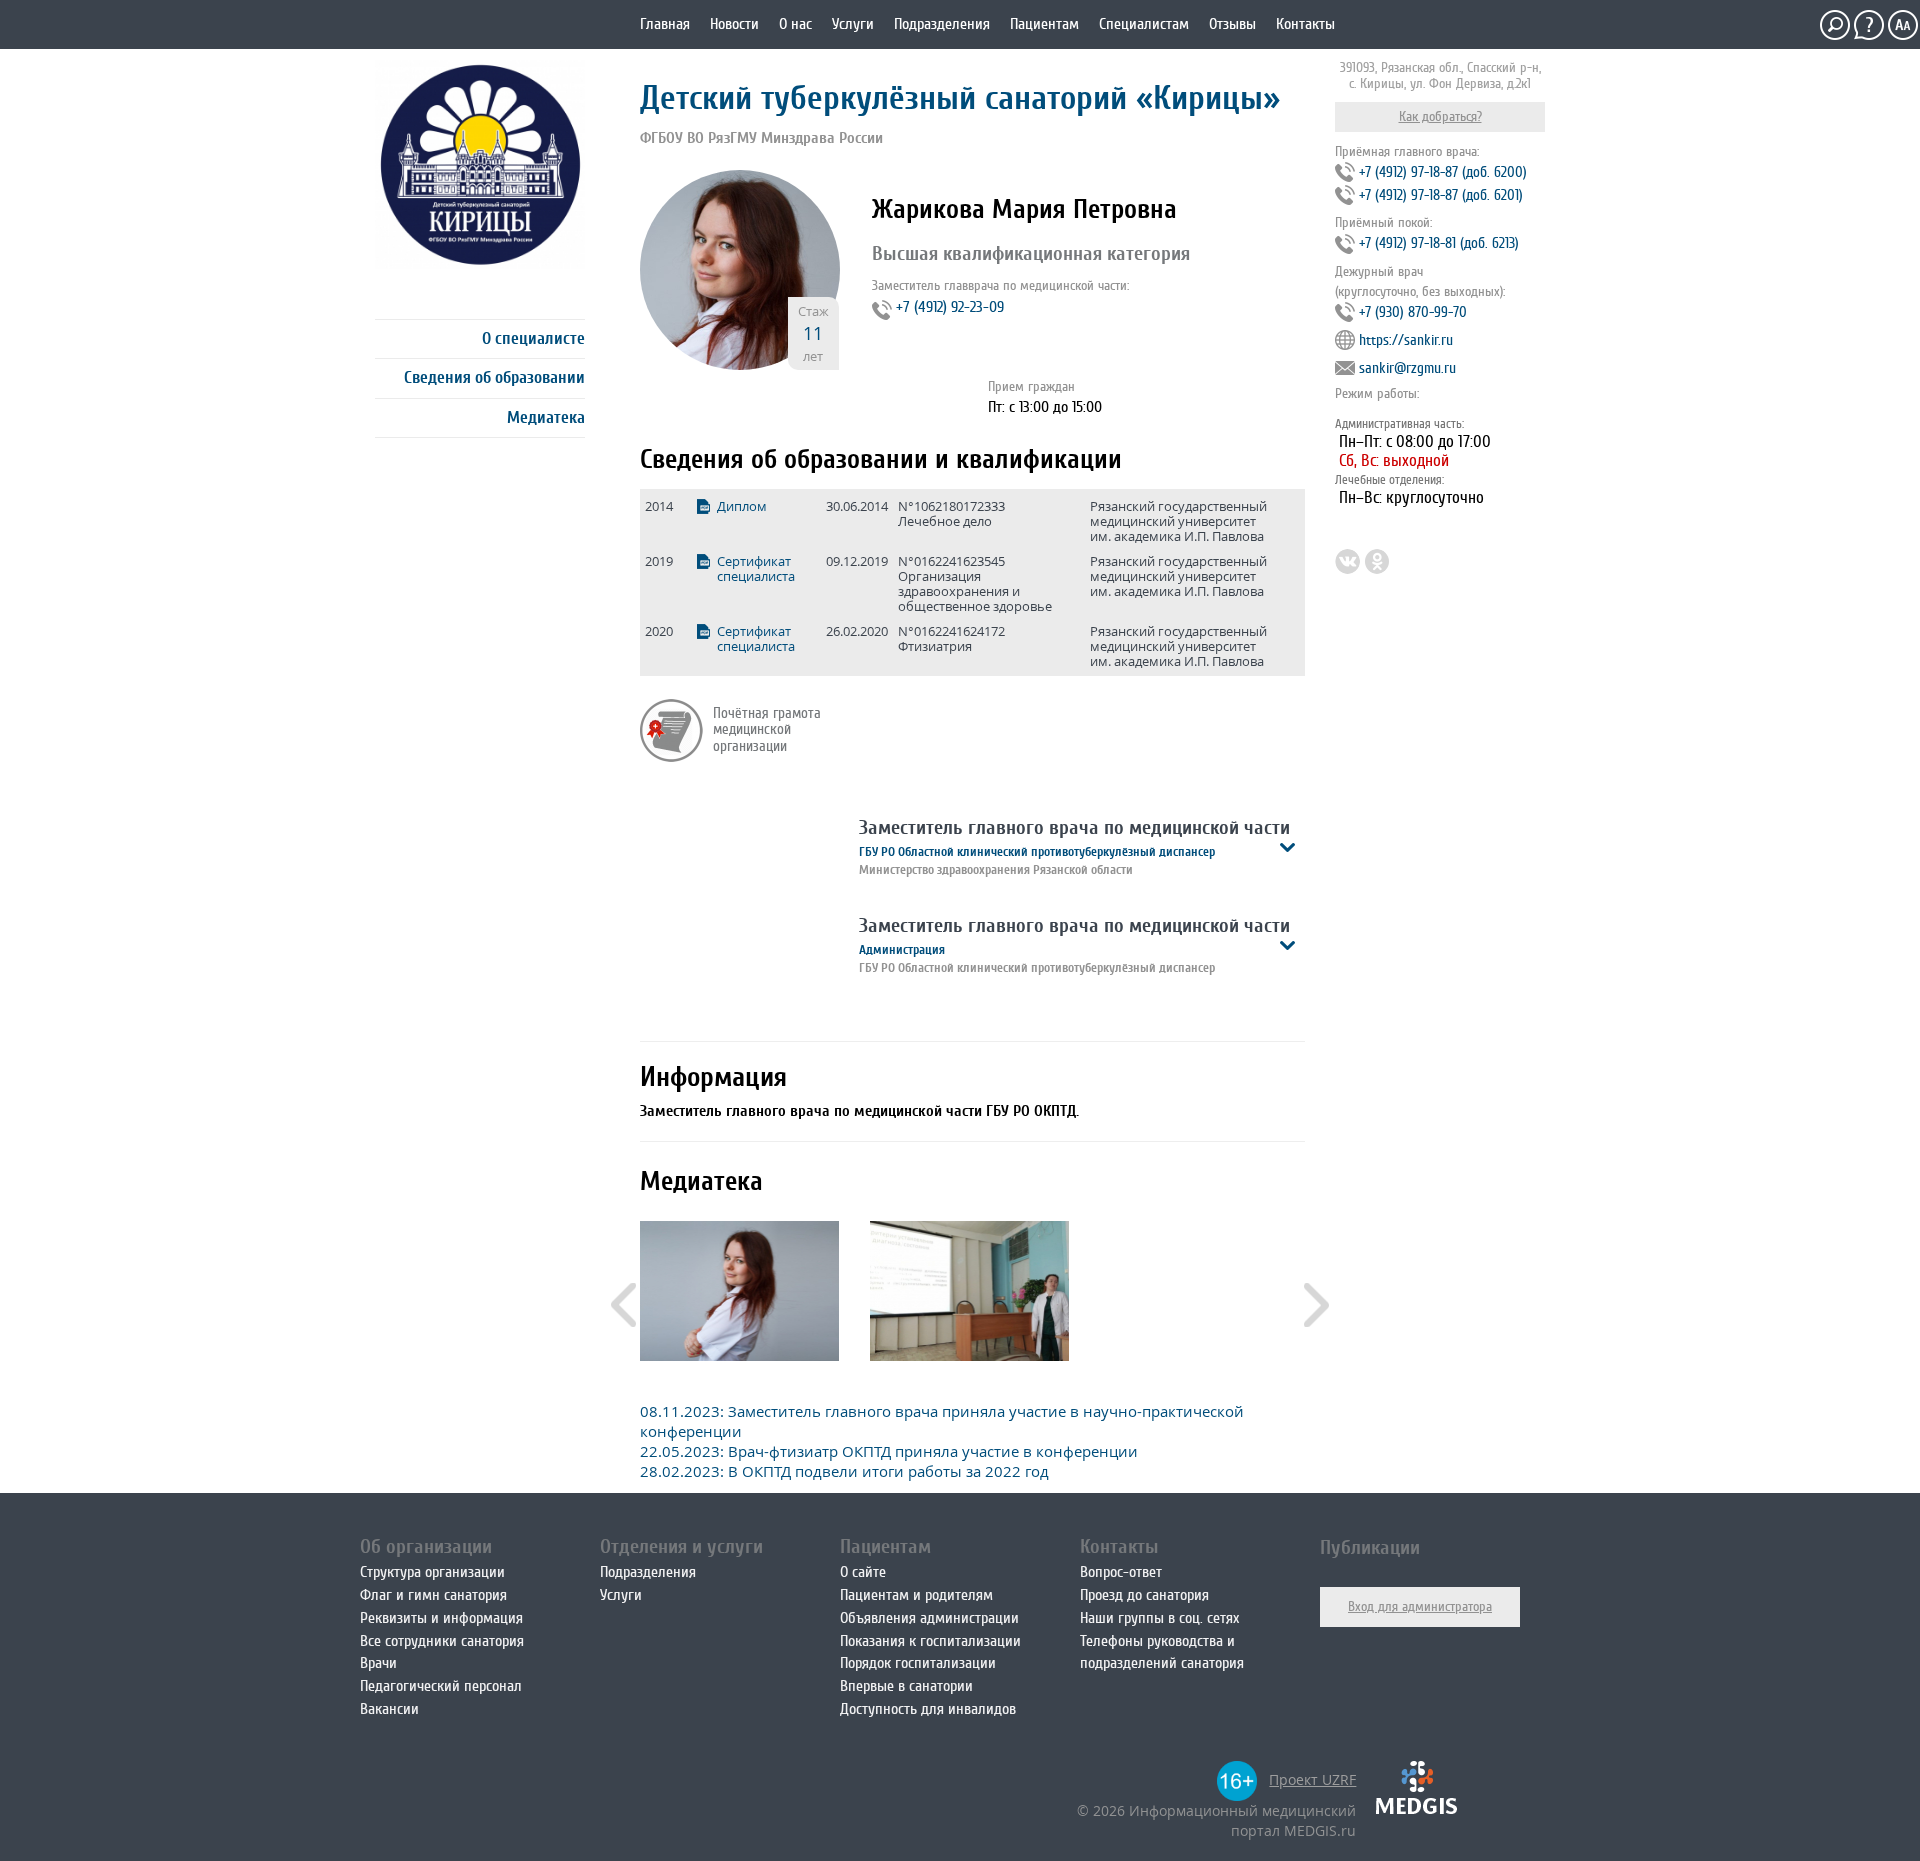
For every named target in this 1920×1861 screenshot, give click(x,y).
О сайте (863, 1572)
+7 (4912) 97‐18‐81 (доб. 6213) (1439, 243)
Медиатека (546, 417)
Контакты (1305, 24)
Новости (734, 24)
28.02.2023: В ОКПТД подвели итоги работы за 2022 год (844, 1471)
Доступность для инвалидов (928, 1709)
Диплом (742, 506)
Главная (665, 24)
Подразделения (942, 24)
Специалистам (1144, 24)
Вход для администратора (1420, 1606)
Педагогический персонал (441, 1686)
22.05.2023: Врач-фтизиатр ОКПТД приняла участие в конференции (889, 1451)
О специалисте (533, 338)
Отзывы (1232, 24)
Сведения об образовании (494, 377)
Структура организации (432, 1572)
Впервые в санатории (906, 1686)
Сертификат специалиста (756, 569)
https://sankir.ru (1406, 340)
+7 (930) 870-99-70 (1413, 312)
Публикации (1370, 1547)
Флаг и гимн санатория (433, 1595)
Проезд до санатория (1144, 1595)
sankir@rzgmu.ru (1407, 368)
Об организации (426, 1546)
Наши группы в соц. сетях (1159, 1618)
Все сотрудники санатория (442, 1641)
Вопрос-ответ (1121, 1572)
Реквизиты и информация (441, 1618)
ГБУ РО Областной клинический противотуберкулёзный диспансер (1037, 851)
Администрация (902, 949)
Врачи (378, 1663)
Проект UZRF (1312, 1779)
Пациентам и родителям (916, 1595)
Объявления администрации (929, 1618)
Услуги (853, 24)
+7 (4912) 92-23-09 (950, 307)
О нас (795, 24)
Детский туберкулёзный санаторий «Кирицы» (960, 98)
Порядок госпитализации (918, 1663)
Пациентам (1044, 24)
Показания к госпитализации (930, 1641)
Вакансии (389, 1709)
